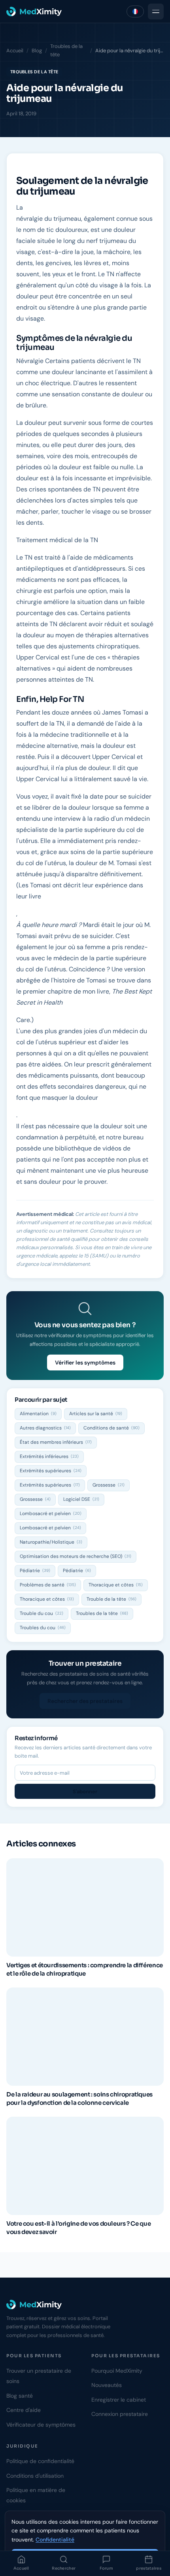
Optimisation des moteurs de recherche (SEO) (76, 1556)
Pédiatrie (35, 1571)
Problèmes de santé (48, 1585)
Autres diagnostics (45, 1428)
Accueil (21, 2568)
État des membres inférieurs (56, 1442)
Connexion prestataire (120, 2414)
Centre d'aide (24, 2410)
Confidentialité (55, 2540)
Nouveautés (107, 2385)
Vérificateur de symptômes (41, 2425)
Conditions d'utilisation (35, 2476)
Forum (107, 2568)
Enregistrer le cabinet (119, 2400)
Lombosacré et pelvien (51, 1513)
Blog (37, 51)
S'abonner (85, 1792)
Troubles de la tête (66, 50)
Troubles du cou (43, 1628)
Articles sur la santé (96, 1414)
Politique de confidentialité (40, 2461)
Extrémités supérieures (51, 1471)
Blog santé (20, 2396)
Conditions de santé (111, 1428)
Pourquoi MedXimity (117, 2371)
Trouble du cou (42, 1613)
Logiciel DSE (81, 1499)
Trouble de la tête (111, 1599)
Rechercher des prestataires (85, 1701)
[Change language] (135, 11)
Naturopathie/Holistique (51, 1542)
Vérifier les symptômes (85, 1363)
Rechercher (64, 2568)
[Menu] (156, 11)
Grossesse (109, 1485)
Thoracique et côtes (116, 1585)
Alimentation (38, 1414)
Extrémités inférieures (49, 1456)
